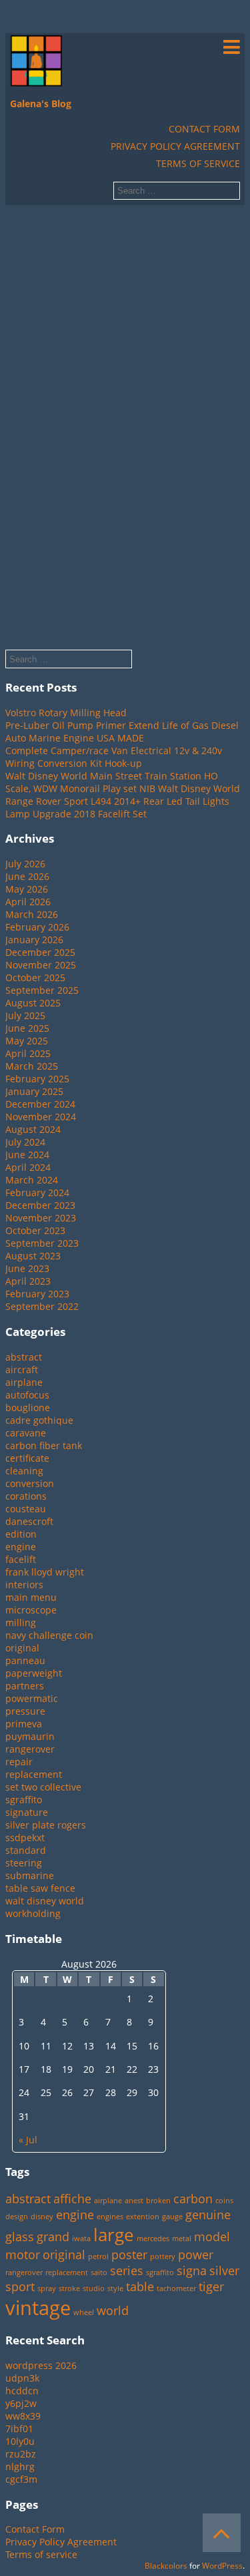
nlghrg (20, 2467)
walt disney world (45, 1901)
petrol (98, 2256)
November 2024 (41, 1117)
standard (26, 1850)
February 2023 (37, 1294)
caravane (26, 1433)
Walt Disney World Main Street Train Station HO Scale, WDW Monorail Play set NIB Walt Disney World (123, 782)
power (196, 2254)
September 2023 (42, 1243)
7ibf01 (19, 2429)
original (22, 1648)
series (127, 2270)
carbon (193, 2199)
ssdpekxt (25, 1837)
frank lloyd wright (45, 1572)
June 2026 (27, 876)
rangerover (30, 1749)
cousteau (26, 1509)
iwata (81, 2239)
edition (21, 1534)
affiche (72, 2199)
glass (20, 2237)
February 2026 (37, 927)
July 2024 (25, 1142)
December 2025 (40, 952)
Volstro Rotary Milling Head (66, 713)
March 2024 (32, 1180)
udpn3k (22, 2378)
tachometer (176, 2288)
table (140, 2286)
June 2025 (27, 1028)
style (115, 2288)
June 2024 (27, 1155)
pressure (25, 1711)
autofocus (27, 1395)
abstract (24, 1357)
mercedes (153, 2239)
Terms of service (198, 163)
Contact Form (204, 129)
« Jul (28, 2140)
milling (21, 1622)
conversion (30, 1483)
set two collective (43, 1787)
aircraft (22, 1370)
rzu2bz (21, 2454)
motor (23, 2254)
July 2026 (25, 864)
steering (24, 1863)
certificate (27, 1458)
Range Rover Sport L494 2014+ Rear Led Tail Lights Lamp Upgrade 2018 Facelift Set (117, 807)
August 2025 (33, 1003)
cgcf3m (21, 2479)
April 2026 (28, 902)
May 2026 (27, 889)
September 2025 (42, 990)
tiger (211, 2286)
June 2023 (27, 1268)
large (114, 2235)
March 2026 (32, 914)
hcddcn (22, 2391)
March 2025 (32, 1066)
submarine (30, 1875)
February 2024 (37, 1192)
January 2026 (34, 940)
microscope (31, 1610)
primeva (24, 1724)
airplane (24, 1382)
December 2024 (40, 1104)
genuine (208, 2215)
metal (182, 2239)
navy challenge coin (49, 1635)
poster (129, 2254)
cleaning (24, 1471)
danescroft (29, 1521)
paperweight (34, 1673)
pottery (163, 2256)
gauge (172, 2217)
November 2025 (41, 965)
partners (25, 1686)
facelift (21, 1559)
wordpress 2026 (41, 2365)
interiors (24, 1585)
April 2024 (28, 1167)
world (113, 2310)
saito (99, 2272)
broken (158, 2201)
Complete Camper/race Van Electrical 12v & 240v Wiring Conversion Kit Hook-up (114, 757)
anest (134, 2201)
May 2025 (27, 1041)
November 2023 (41, 1218)
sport (20, 2286)
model (212, 2237)
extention (143, 2217)
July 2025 (25, 1015)
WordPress (222, 2566)
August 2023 (33, 1256)
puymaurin (30, 1736)
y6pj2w (21, 2403)
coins (224, 2201)
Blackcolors (166, 2566)
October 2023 (35, 1230)
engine (21, 1547)
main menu (31, 1597)
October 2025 (35, 977)
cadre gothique (39, 1420)
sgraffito (24, 1800)
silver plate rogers (46, 1825)
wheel (84, 2312)
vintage (38, 2308)
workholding (33, 1913)
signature (27, 1812)
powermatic (32, 1698)
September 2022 (42, 1306)
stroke (69, 2288)
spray (47, 2288)
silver (224, 2270)
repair (19, 1762)
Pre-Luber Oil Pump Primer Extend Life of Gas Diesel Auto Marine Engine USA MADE (122, 732)
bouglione (28, 1407)
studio (94, 2288)
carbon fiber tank (44, 1445)
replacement (34, 1774)
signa (192, 2270)
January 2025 (34, 1091)
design (17, 2217)
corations (26, 1496)
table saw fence (40, 1888)
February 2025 (37, 1079)
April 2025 (28, 1053)
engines (110, 2217)
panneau (25, 1660)
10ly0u (20, 2441)
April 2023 (28, 1281)
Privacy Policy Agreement (175, 146)
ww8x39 (23, 2416)
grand (53, 2237)
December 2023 (40, 1205)
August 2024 (33, 1129)
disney (42, 2217)
